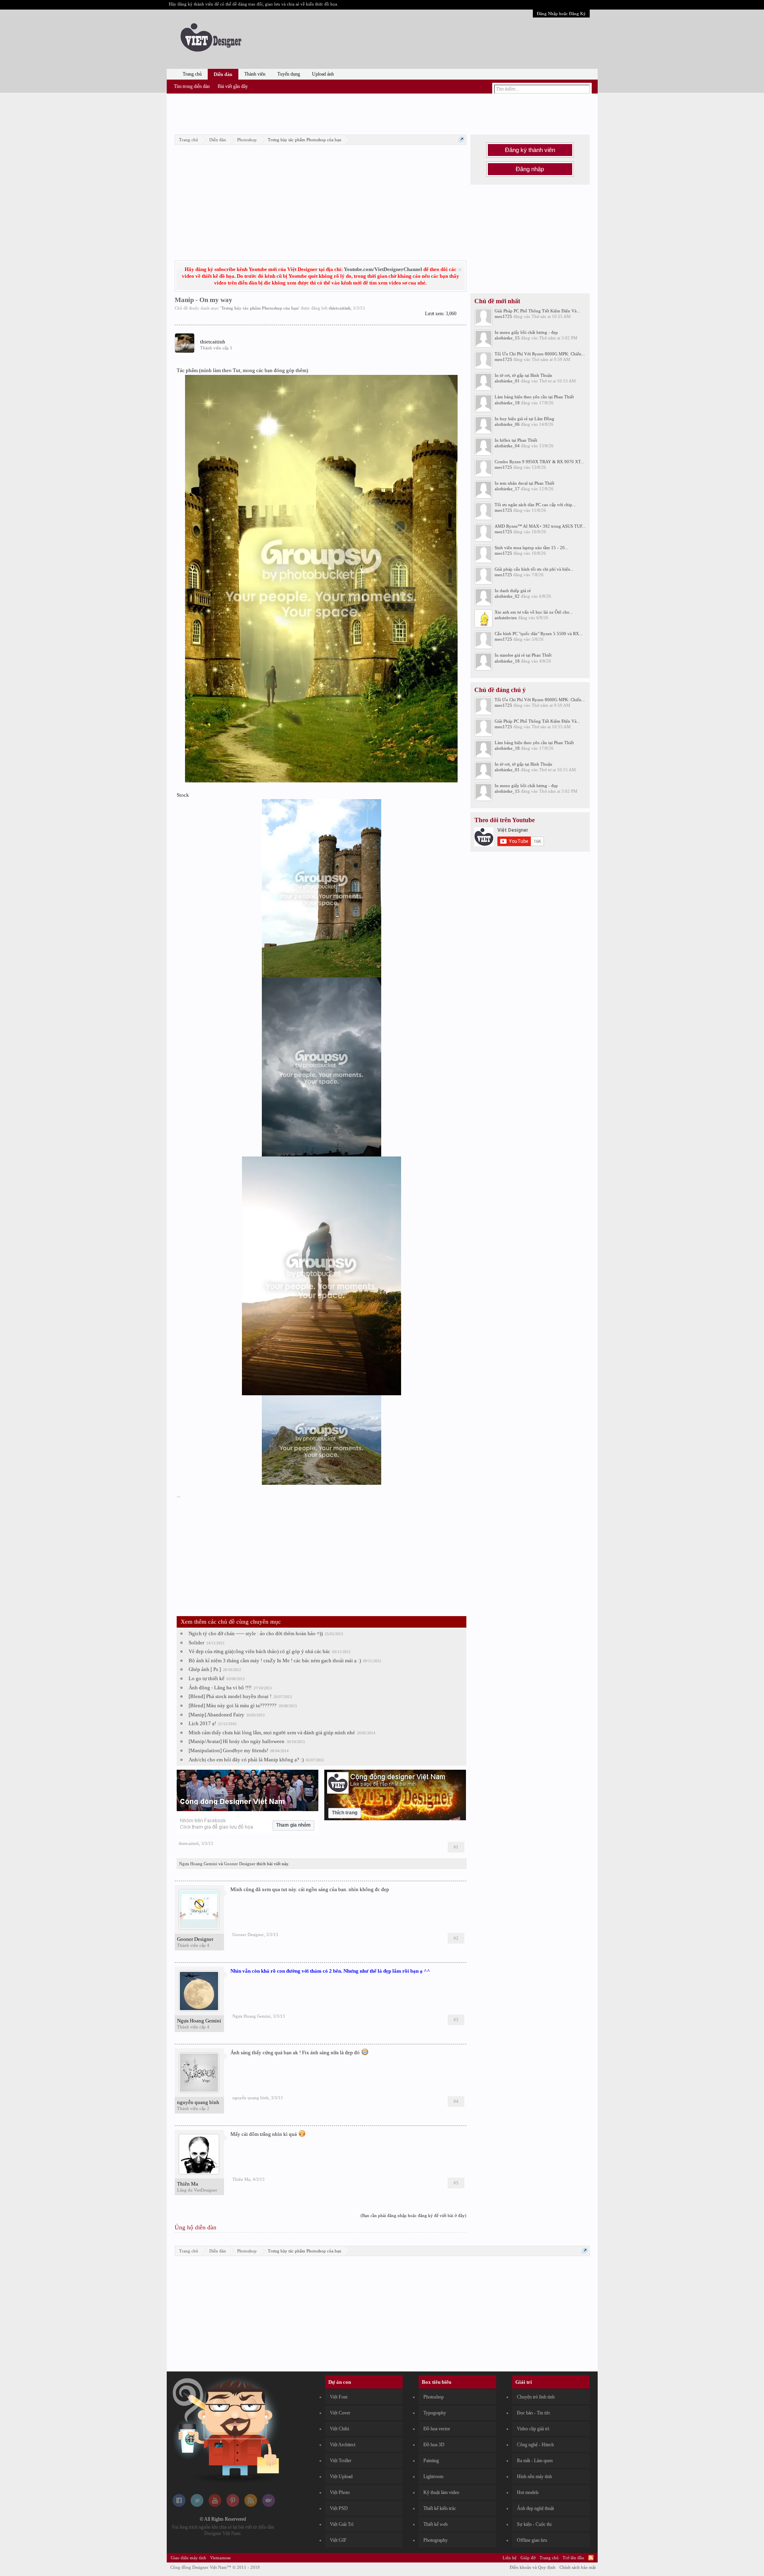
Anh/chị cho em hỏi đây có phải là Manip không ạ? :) (246, 1760)
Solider (196, 1643)
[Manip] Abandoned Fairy (216, 1715)
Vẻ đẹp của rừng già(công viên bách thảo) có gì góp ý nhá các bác (259, 1651)
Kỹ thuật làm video (441, 2492)
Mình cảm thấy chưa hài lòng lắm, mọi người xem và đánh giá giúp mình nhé (272, 1733)
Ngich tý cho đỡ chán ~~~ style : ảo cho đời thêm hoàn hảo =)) (256, 1633)
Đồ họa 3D (434, 2445)
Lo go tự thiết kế (207, 1678)
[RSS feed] (251, 2505)
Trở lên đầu (573, 2558)
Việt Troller (341, 2461)
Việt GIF (338, 2540)
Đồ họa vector (437, 2429)
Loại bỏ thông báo (460, 270)
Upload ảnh (323, 74)
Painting (431, 2461)
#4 (456, 2101)
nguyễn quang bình (198, 2102)
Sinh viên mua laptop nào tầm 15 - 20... (531, 548)
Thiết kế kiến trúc (440, 2508)
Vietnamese (220, 2558)
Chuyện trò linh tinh (536, 2397)
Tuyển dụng (289, 74)
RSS (591, 2558)
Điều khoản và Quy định (533, 2567)
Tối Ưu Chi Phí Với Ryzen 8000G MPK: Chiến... (540, 354)
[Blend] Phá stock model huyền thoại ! (230, 1696)
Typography (435, 2413)
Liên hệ (510, 2558)
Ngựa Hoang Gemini (198, 1864)
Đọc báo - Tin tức (534, 2413)
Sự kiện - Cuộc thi (534, 2524)
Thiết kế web (436, 2524)
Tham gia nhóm (293, 1825)
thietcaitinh (340, 308)
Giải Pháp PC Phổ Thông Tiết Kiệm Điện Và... (537, 311)
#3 (456, 2020)
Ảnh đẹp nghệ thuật (535, 2508)
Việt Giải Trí (342, 2524)
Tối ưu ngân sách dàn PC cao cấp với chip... (535, 505)
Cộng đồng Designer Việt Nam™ (215, 2567)
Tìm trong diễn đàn (192, 86)
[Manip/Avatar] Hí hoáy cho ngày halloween (237, 1741)
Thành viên (255, 74)
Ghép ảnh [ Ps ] (205, 1669)
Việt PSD (339, 2508)
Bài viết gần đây (233, 86)
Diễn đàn (223, 74)
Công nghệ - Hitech (535, 2445)
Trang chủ (192, 74)
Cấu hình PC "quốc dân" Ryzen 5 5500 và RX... (539, 634)
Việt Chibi (339, 2429)
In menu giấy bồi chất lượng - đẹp (526, 332)
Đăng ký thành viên (530, 150)
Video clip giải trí (533, 2429)
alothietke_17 (507, 489)
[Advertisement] (382, 113)
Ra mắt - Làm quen (535, 2461)
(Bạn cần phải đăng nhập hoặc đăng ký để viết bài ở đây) (413, 2215)
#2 (456, 1938)
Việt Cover (340, 2413)
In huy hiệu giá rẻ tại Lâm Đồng (524, 419)
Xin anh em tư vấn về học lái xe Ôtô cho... (534, 612)
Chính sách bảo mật (578, 2567)
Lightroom (433, 2477)
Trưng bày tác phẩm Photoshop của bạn (260, 308)
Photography (436, 2540)
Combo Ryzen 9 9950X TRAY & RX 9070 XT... (539, 462)
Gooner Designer (240, 1864)
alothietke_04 (507, 446)
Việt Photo (340, 2492)
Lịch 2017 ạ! (202, 1723)
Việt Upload (341, 2477)
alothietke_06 (507, 424)
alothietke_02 (507, 596)
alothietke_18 (507, 403)
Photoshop (434, 2397)
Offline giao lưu (532, 2540)
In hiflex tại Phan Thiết (516, 440)
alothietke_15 (507, 338)
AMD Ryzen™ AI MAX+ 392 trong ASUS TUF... (540, 526)
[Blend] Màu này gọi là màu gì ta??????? (233, 1705)
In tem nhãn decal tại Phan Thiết (524, 483)
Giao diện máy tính (188, 2558)
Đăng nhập (530, 169)
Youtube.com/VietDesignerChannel (383, 269)
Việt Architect (343, 2445)
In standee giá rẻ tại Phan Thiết (523, 655)
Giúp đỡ (528, 2558)
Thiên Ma (188, 2184)
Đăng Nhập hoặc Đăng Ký (561, 14)
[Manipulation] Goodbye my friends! (228, 1750)
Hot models (528, 2492)
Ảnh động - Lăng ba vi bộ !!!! (220, 1688)
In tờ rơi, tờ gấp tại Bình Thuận (523, 375)
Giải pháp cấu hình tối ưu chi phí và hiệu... (534, 569)
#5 (456, 2183)
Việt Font (339, 2397)
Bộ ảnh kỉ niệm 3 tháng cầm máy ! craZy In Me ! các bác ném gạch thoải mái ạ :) (275, 1660)
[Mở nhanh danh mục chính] (461, 139)
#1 (456, 1847)
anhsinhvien (506, 618)
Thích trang (345, 1813)
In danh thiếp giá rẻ (513, 591)
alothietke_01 (507, 381)
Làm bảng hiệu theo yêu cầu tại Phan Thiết (534, 397)
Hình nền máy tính (534, 2477)
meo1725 (503, 316)
